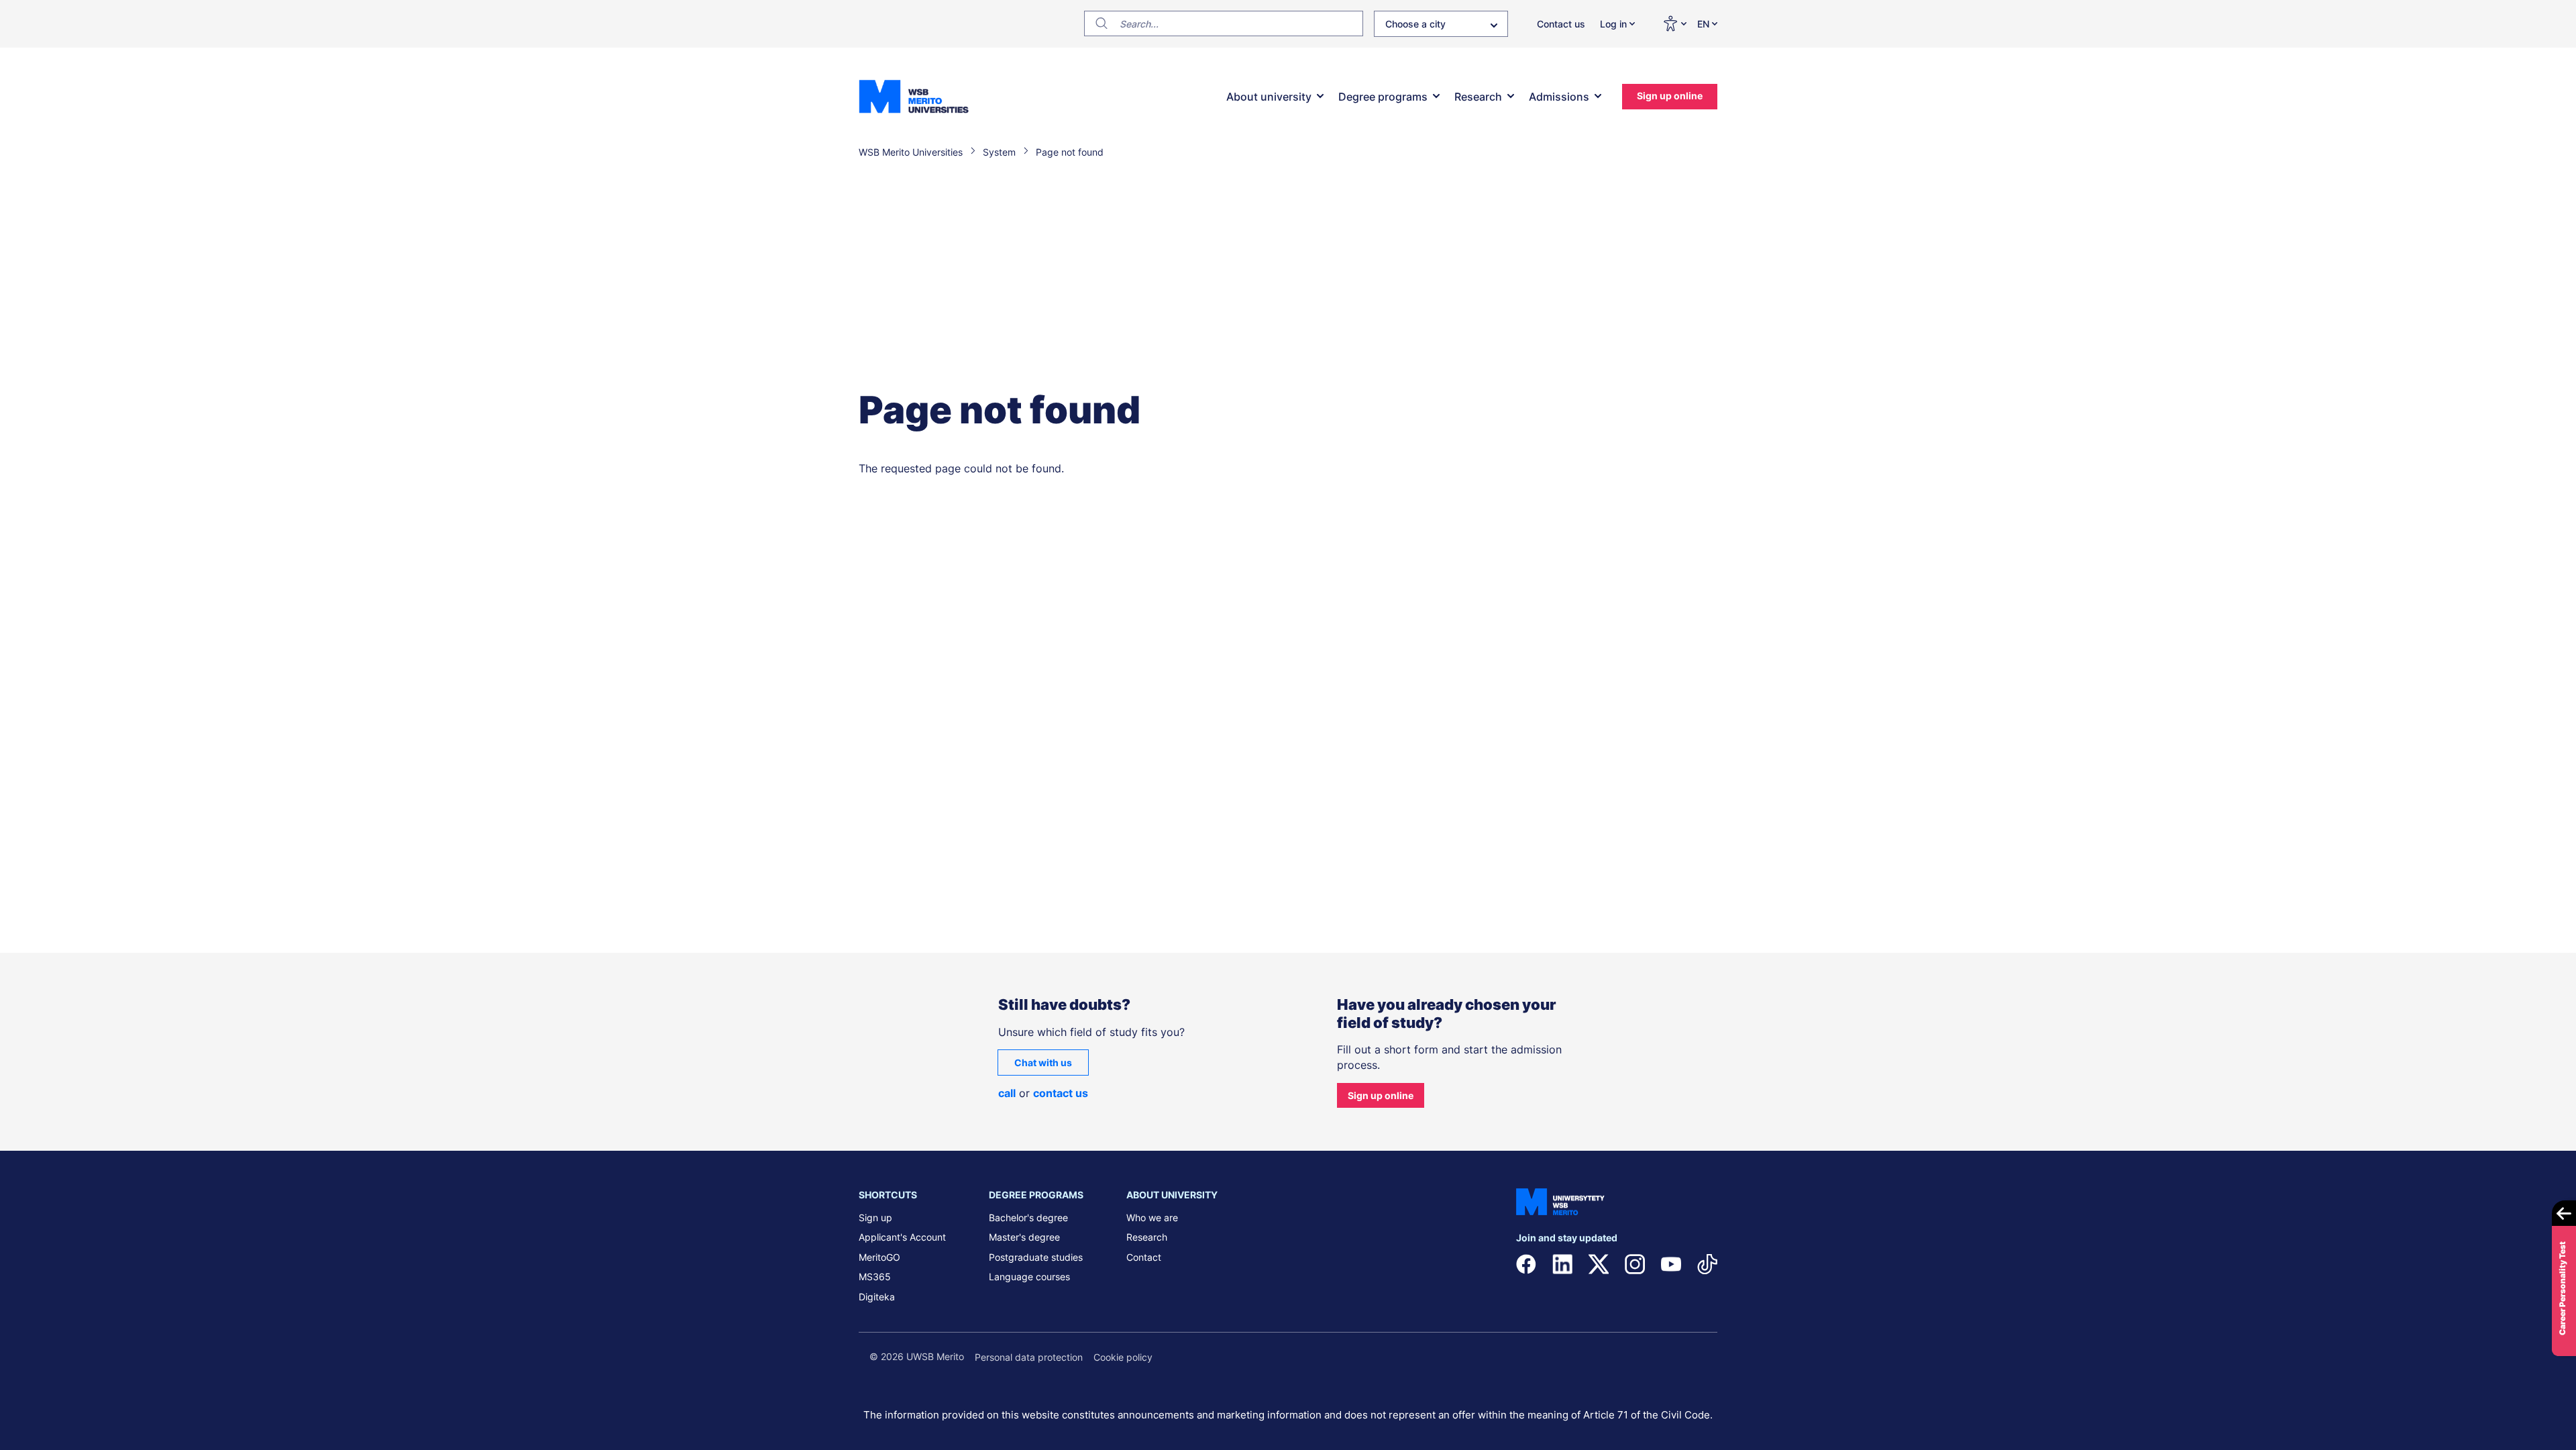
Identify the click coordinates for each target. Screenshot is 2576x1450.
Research (1478, 97)
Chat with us (1043, 1063)
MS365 (875, 1277)
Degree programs (1383, 97)
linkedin (1562, 1264)
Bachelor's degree (1028, 1218)
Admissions (1559, 97)
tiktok (1707, 1264)
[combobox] (1441, 24)
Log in (1613, 24)
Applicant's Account (902, 1237)
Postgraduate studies (1036, 1257)
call (1007, 1093)
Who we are (1152, 1218)
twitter (1599, 1264)
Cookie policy (1123, 1357)
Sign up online (1670, 96)
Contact (1144, 1257)
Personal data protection (1029, 1357)
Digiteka (877, 1297)
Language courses (1029, 1277)
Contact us (1561, 24)
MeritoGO (879, 1257)
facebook (1526, 1264)
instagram (1635, 1264)
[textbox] (1441, 27)
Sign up (875, 1218)
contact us (1061, 1093)
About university (1269, 97)
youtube (1671, 1264)
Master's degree (1024, 1237)
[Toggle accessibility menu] (1674, 23)
